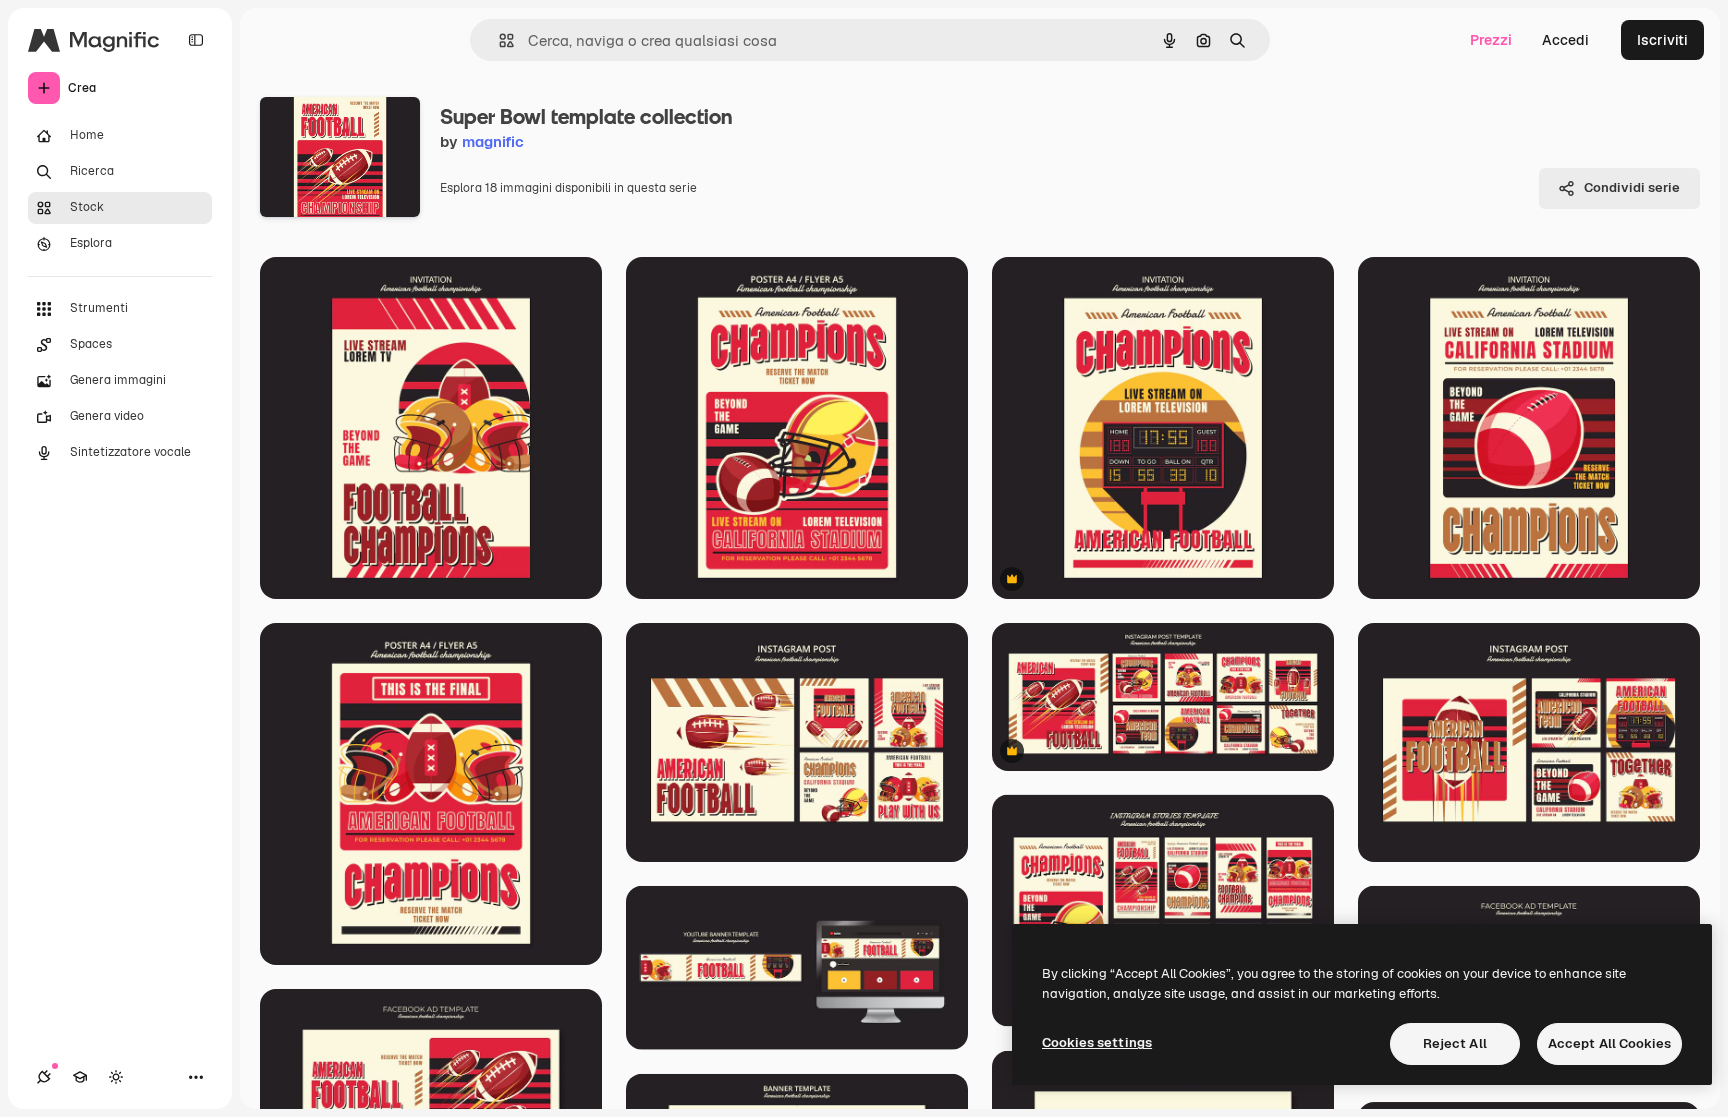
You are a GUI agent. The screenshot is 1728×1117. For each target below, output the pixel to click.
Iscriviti (1662, 40)
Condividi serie (1632, 187)
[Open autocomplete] (498, 40)
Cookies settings (1097, 1042)
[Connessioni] (44, 1077)
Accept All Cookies (1609, 1043)
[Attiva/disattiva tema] (116, 1077)
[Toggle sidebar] (196, 40)
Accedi (1565, 40)
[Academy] (80, 1077)
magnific (493, 141)
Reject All (1455, 1043)
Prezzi (1491, 40)
